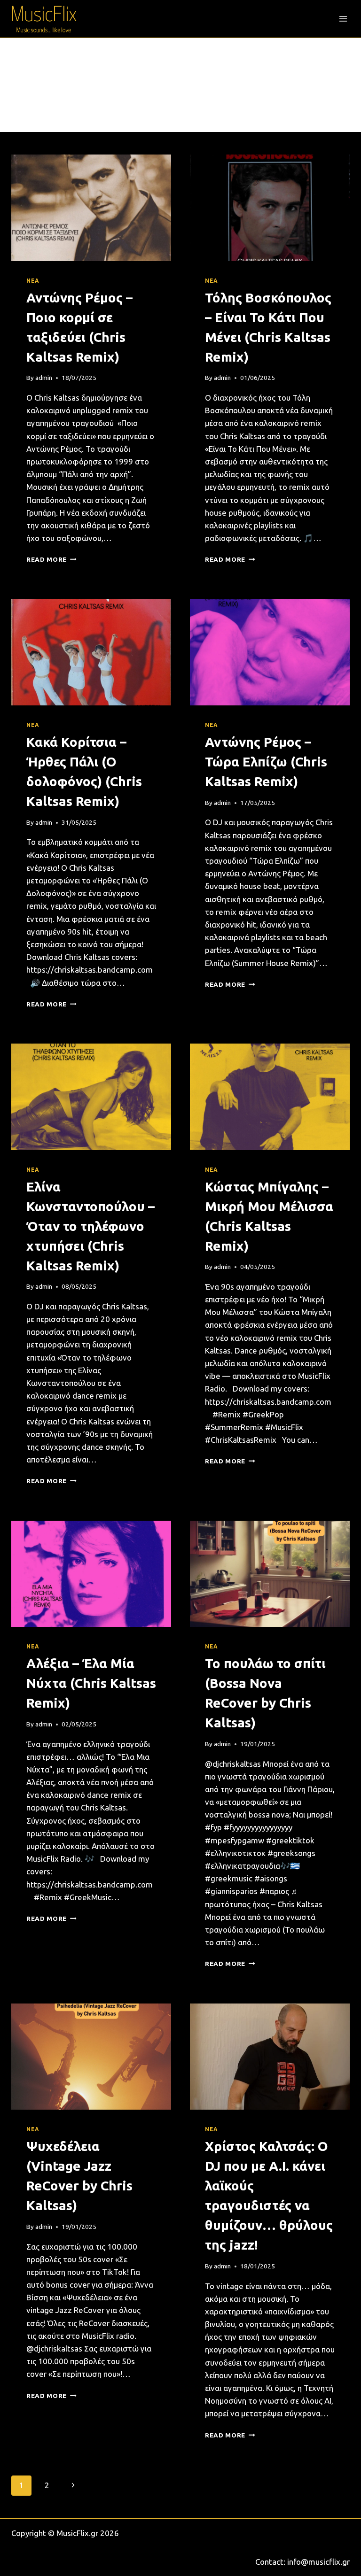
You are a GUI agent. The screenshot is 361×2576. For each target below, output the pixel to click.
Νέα (33, 281)
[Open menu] (343, 19)
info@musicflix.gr (318, 2562)
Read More (51, 559)
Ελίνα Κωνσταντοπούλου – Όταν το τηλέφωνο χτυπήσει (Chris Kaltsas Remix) (90, 1226)
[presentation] (91, 208)
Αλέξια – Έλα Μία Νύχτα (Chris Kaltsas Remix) (91, 1683)
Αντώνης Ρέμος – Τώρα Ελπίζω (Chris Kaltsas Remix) (266, 762)
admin (44, 378)
